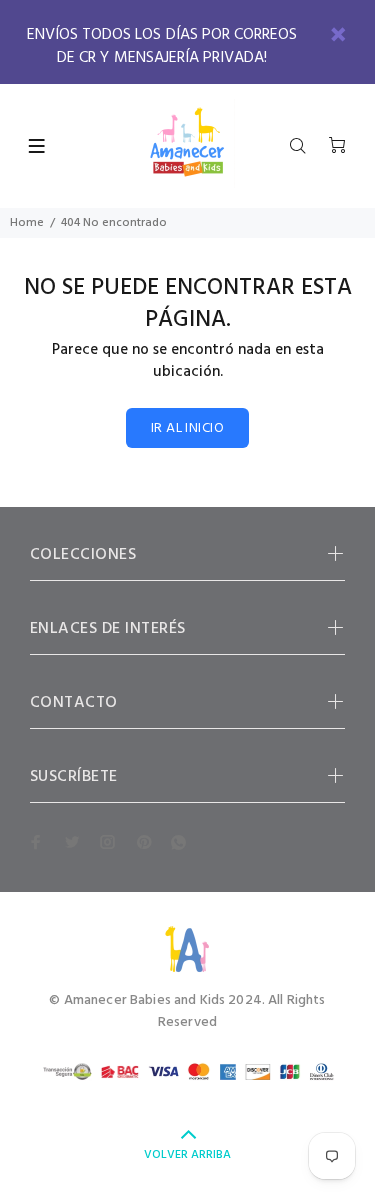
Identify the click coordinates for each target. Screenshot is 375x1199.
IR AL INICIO (187, 428)
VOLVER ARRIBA (187, 1155)
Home (27, 223)
